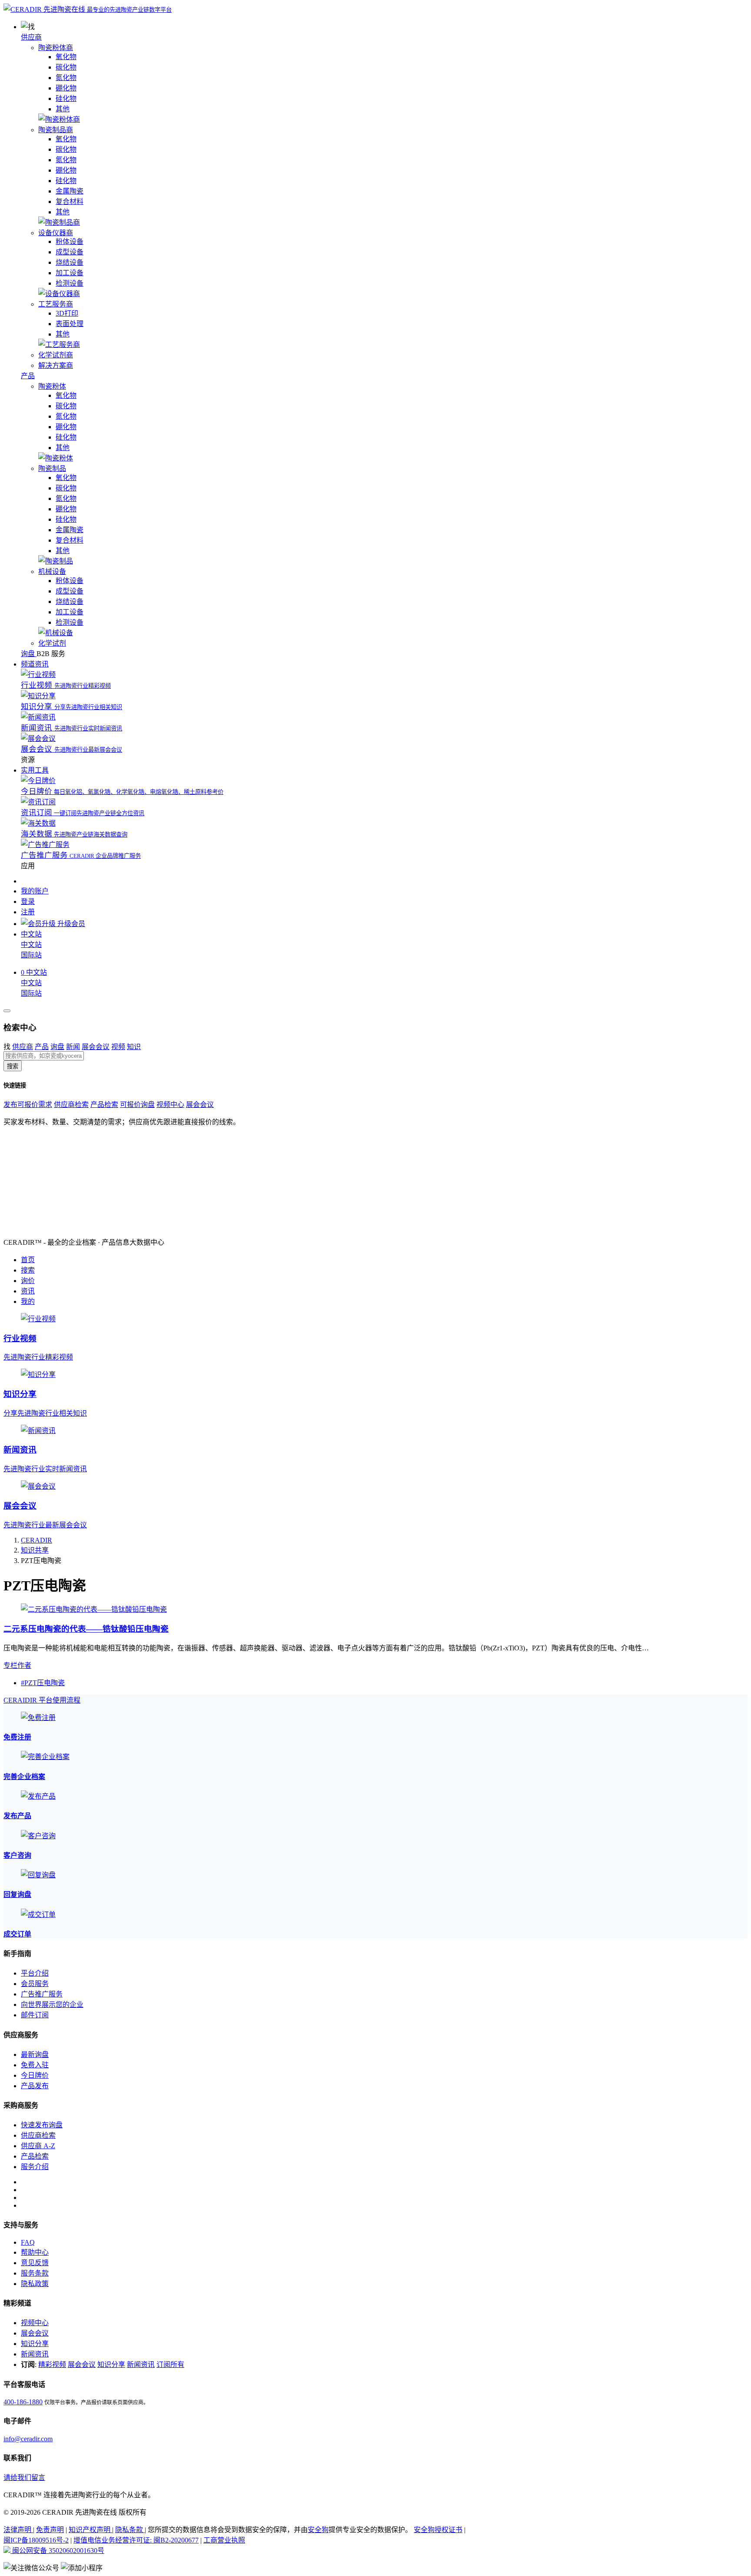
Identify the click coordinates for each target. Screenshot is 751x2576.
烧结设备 (70, 262)
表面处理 (70, 324)
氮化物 (66, 78)
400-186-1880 (23, 2402)
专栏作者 (17, 1665)
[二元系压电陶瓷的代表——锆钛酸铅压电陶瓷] (94, 1609)
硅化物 (66, 98)
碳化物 (66, 67)
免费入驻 (35, 2065)
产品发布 (35, 2086)
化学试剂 (52, 643)
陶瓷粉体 (52, 386)
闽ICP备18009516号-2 (36, 2540)
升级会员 (70, 924)
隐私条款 (130, 2530)
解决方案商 (56, 365)
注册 (28, 912)
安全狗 (318, 2530)
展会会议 (96, 1047)
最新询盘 (35, 2054)
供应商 (31, 37)
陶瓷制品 (52, 468)
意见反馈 (35, 2263)
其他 (63, 109)
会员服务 (35, 1984)
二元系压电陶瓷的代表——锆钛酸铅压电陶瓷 (86, 1629)
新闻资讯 (35, 2354)
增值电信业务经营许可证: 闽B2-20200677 (136, 2540)
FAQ (28, 2242)
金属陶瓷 (70, 191)
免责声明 (50, 2530)
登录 (28, 901)
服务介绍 (35, 2167)
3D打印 (67, 313)
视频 (118, 1047)
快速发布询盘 (42, 2125)
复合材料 (70, 202)
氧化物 (66, 57)
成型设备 (70, 252)
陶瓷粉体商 (56, 48)
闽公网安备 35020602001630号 (57, 2551)
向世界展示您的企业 (52, 2004)
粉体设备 (70, 242)
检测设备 (70, 283)
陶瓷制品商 (56, 130)
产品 (28, 376)
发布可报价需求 (28, 1105)
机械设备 (52, 572)
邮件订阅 (35, 2015)
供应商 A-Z (38, 2146)
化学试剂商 (56, 355)
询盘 (57, 1047)
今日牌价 (35, 2075)
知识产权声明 (90, 2530)
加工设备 (70, 273)
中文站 (31, 945)
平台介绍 (35, 1973)
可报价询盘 (137, 1105)
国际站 (31, 955)
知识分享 (35, 2344)
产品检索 (104, 1105)
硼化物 (66, 88)
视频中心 (170, 1105)
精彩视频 (52, 2364)
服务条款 (35, 2273)
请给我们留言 (24, 2478)
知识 (134, 1047)
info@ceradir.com (28, 2439)
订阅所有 (170, 2364)
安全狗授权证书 (438, 2530)
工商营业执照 (224, 2540)
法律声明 (18, 2530)
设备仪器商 (56, 233)
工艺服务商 (56, 304)
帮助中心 (35, 2252)
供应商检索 (71, 1105)
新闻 (73, 1047)
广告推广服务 (42, 1994)
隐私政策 (35, 2284)
